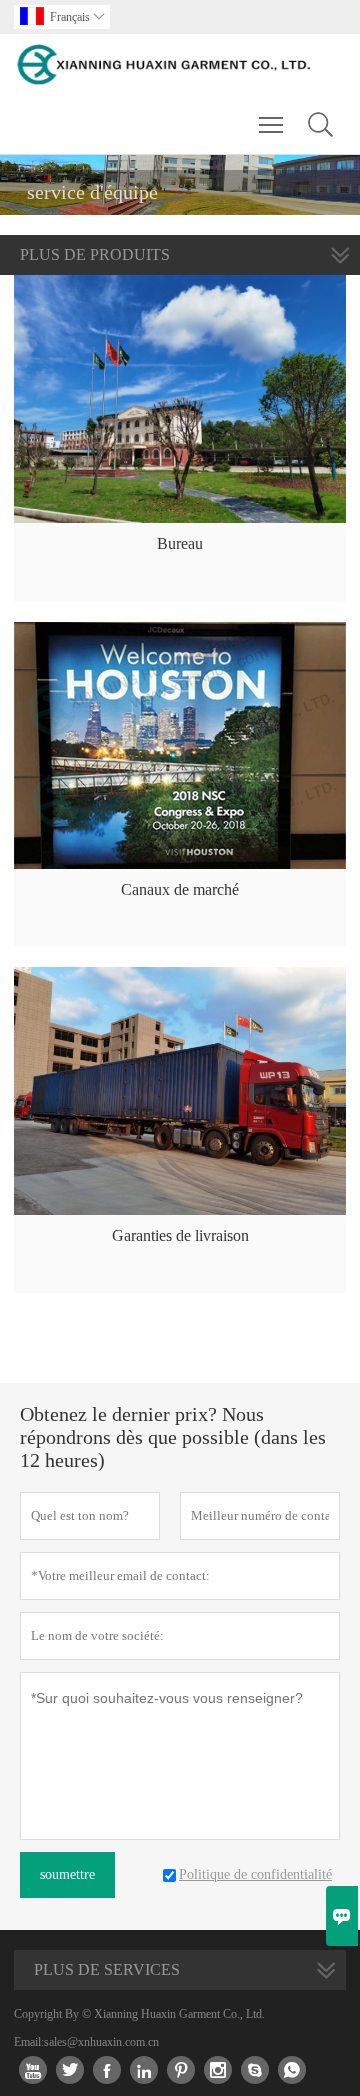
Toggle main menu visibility (271, 124)
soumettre (67, 1874)
